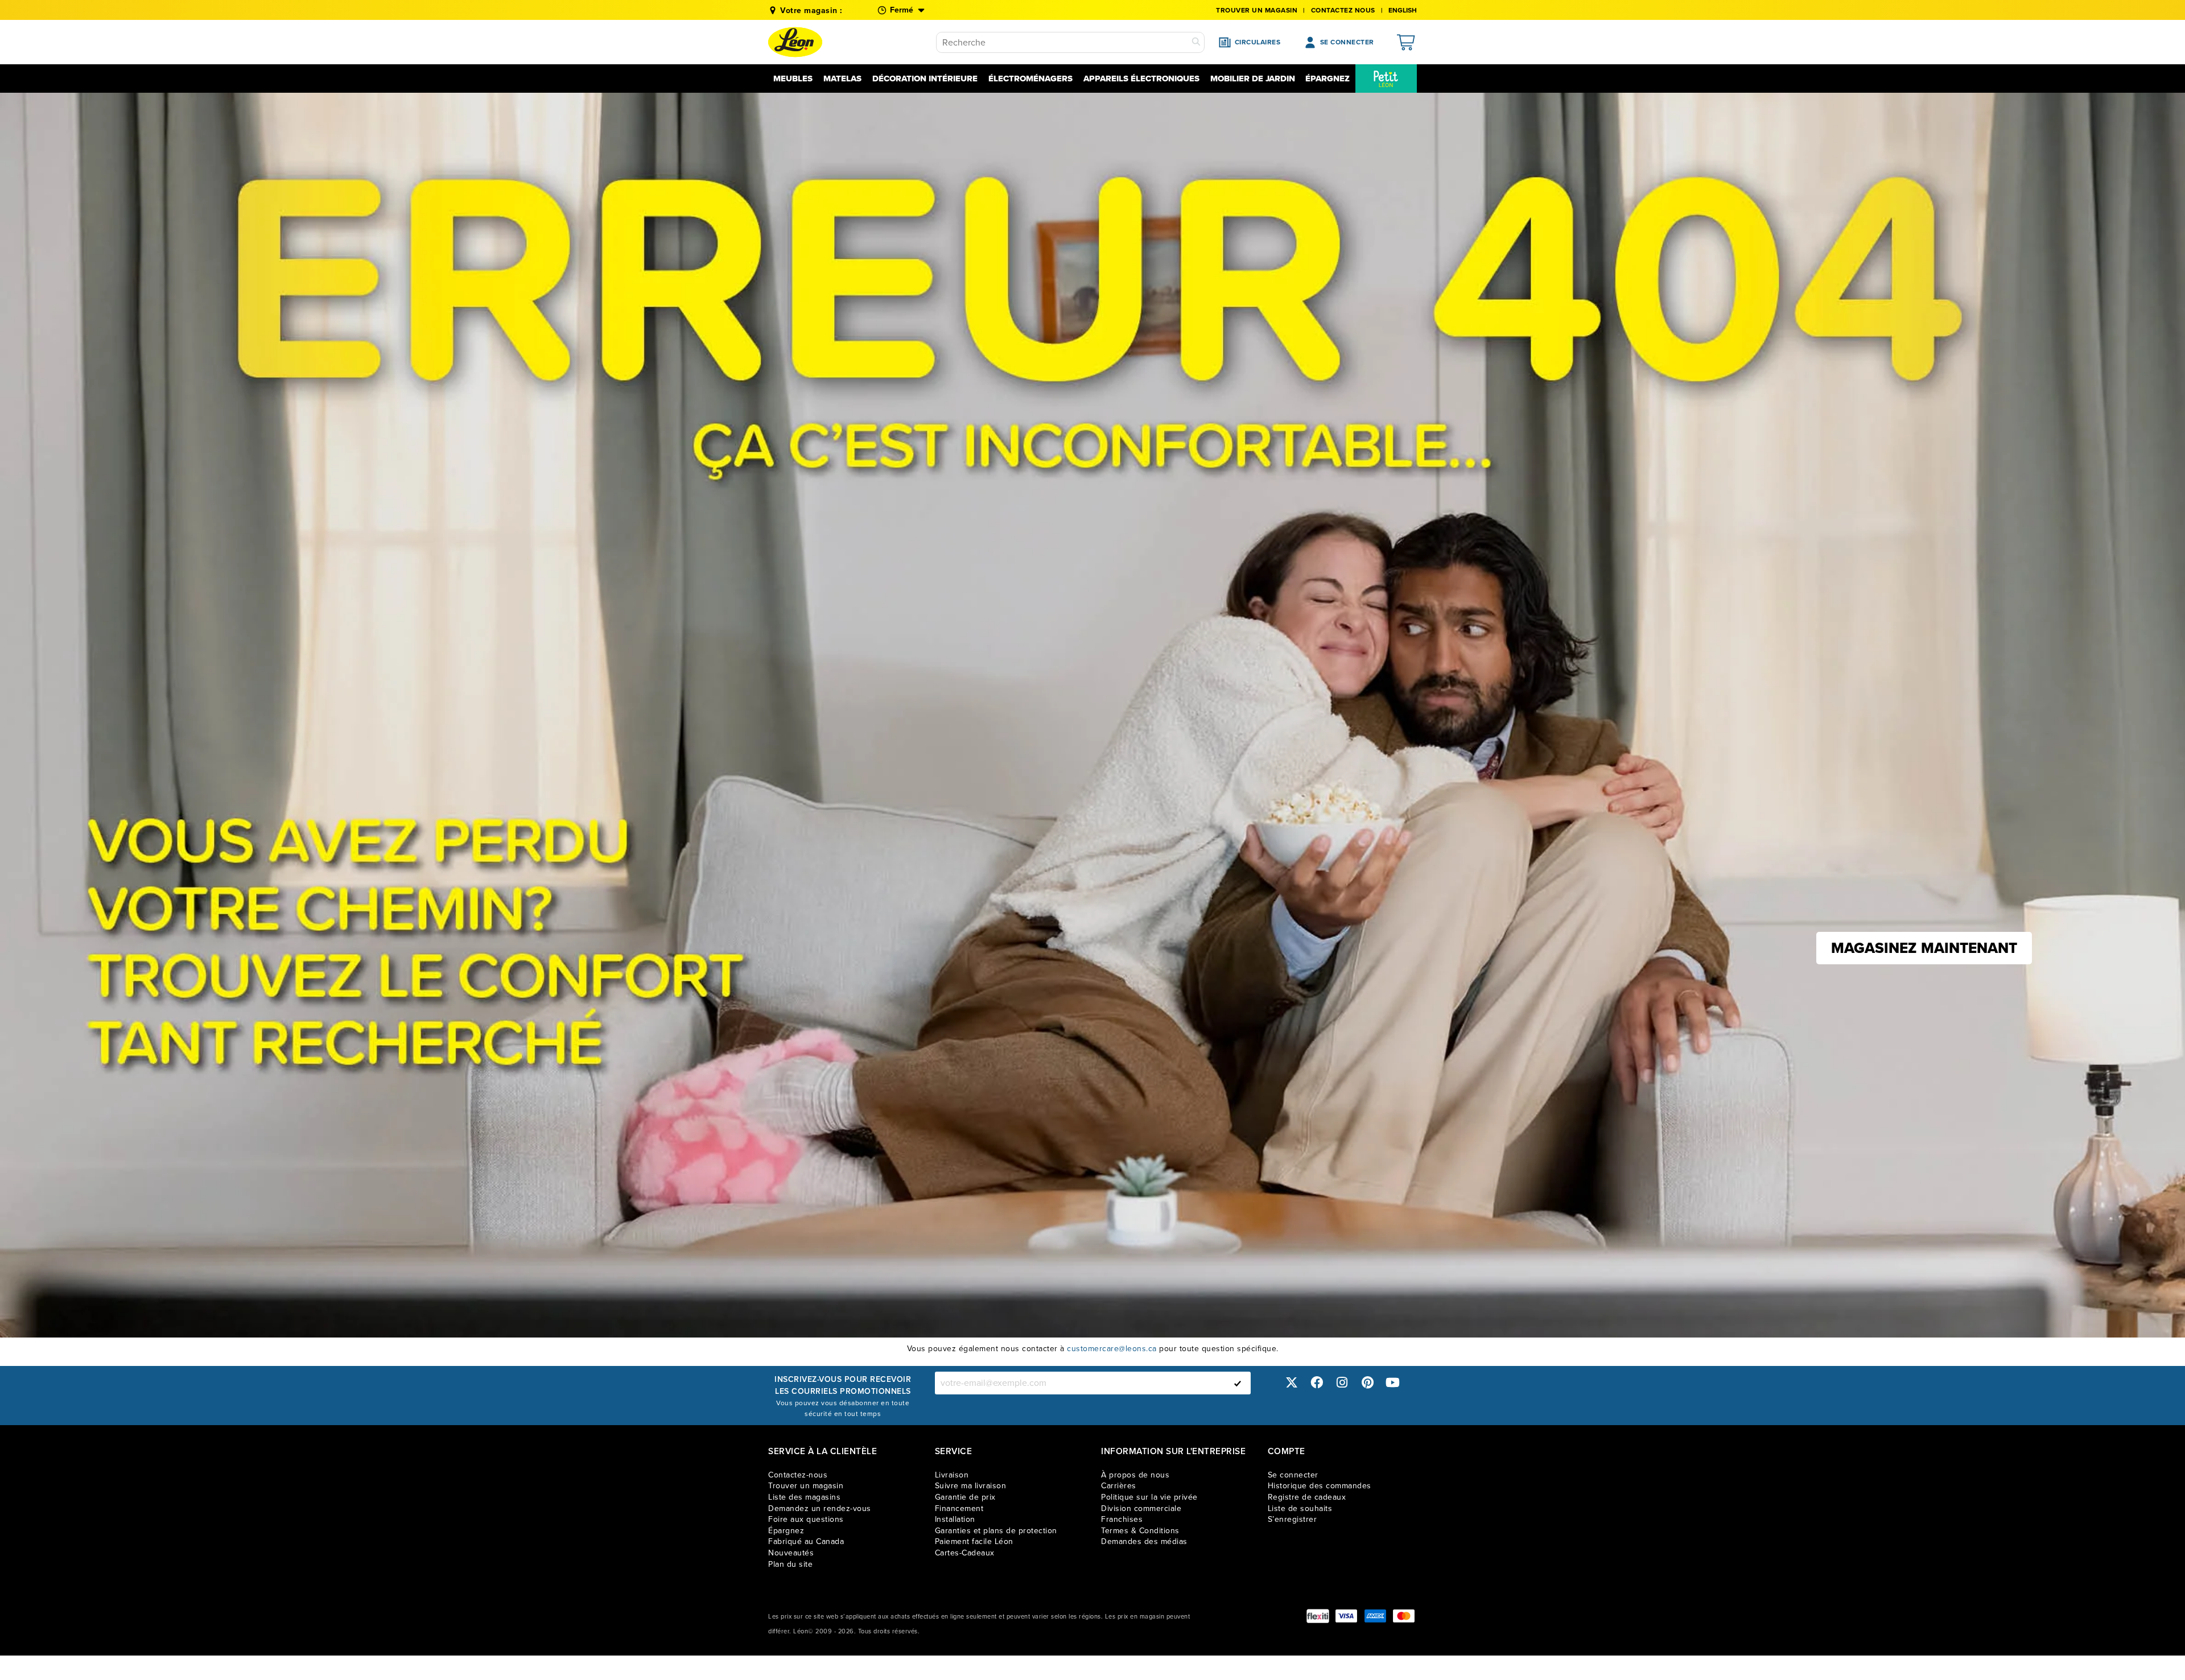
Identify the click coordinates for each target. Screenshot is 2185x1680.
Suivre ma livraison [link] (971, 1486)
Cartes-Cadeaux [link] (965, 1553)
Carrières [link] (1119, 1486)
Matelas (842, 79)
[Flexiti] (1318, 1616)
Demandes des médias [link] (1144, 1541)
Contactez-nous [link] (798, 1475)
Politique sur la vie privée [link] (1149, 1497)
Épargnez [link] (786, 1531)
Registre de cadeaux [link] (1307, 1497)
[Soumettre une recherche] (1196, 42)
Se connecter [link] (1293, 1475)
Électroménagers (1030, 79)
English (1403, 10)
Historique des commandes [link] (1320, 1486)
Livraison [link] (952, 1475)
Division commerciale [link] (1141, 1508)
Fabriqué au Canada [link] (806, 1541)
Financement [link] (959, 1508)
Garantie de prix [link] (965, 1497)
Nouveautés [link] (791, 1553)
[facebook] (1317, 1383)
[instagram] (1342, 1383)
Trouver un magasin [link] (1257, 10)
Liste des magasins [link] (804, 1497)
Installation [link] (955, 1519)
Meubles (793, 79)
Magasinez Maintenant (1924, 948)
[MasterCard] (1404, 1616)
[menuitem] (1386, 79)
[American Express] (1375, 1616)
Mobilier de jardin (1253, 79)
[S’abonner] (1238, 1383)
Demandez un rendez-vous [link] (820, 1508)
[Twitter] (1292, 1383)
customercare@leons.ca (1112, 1349)
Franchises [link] (1122, 1519)
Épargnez (1328, 79)
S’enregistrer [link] (1293, 1519)
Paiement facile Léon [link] (974, 1541)
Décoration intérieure (925, 79)
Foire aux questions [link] (806, 1519)
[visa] (1346, 1616)
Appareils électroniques (1141, 79)
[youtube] (1393, 1383)
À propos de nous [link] (1135, 1475)
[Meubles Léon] (795, 42)
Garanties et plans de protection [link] (996, 1531)
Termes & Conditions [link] (1140, 1531)
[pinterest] (1367, 1383)
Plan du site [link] (790, 1564)
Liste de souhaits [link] (1300, 1508)
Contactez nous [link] (1343, 10)
